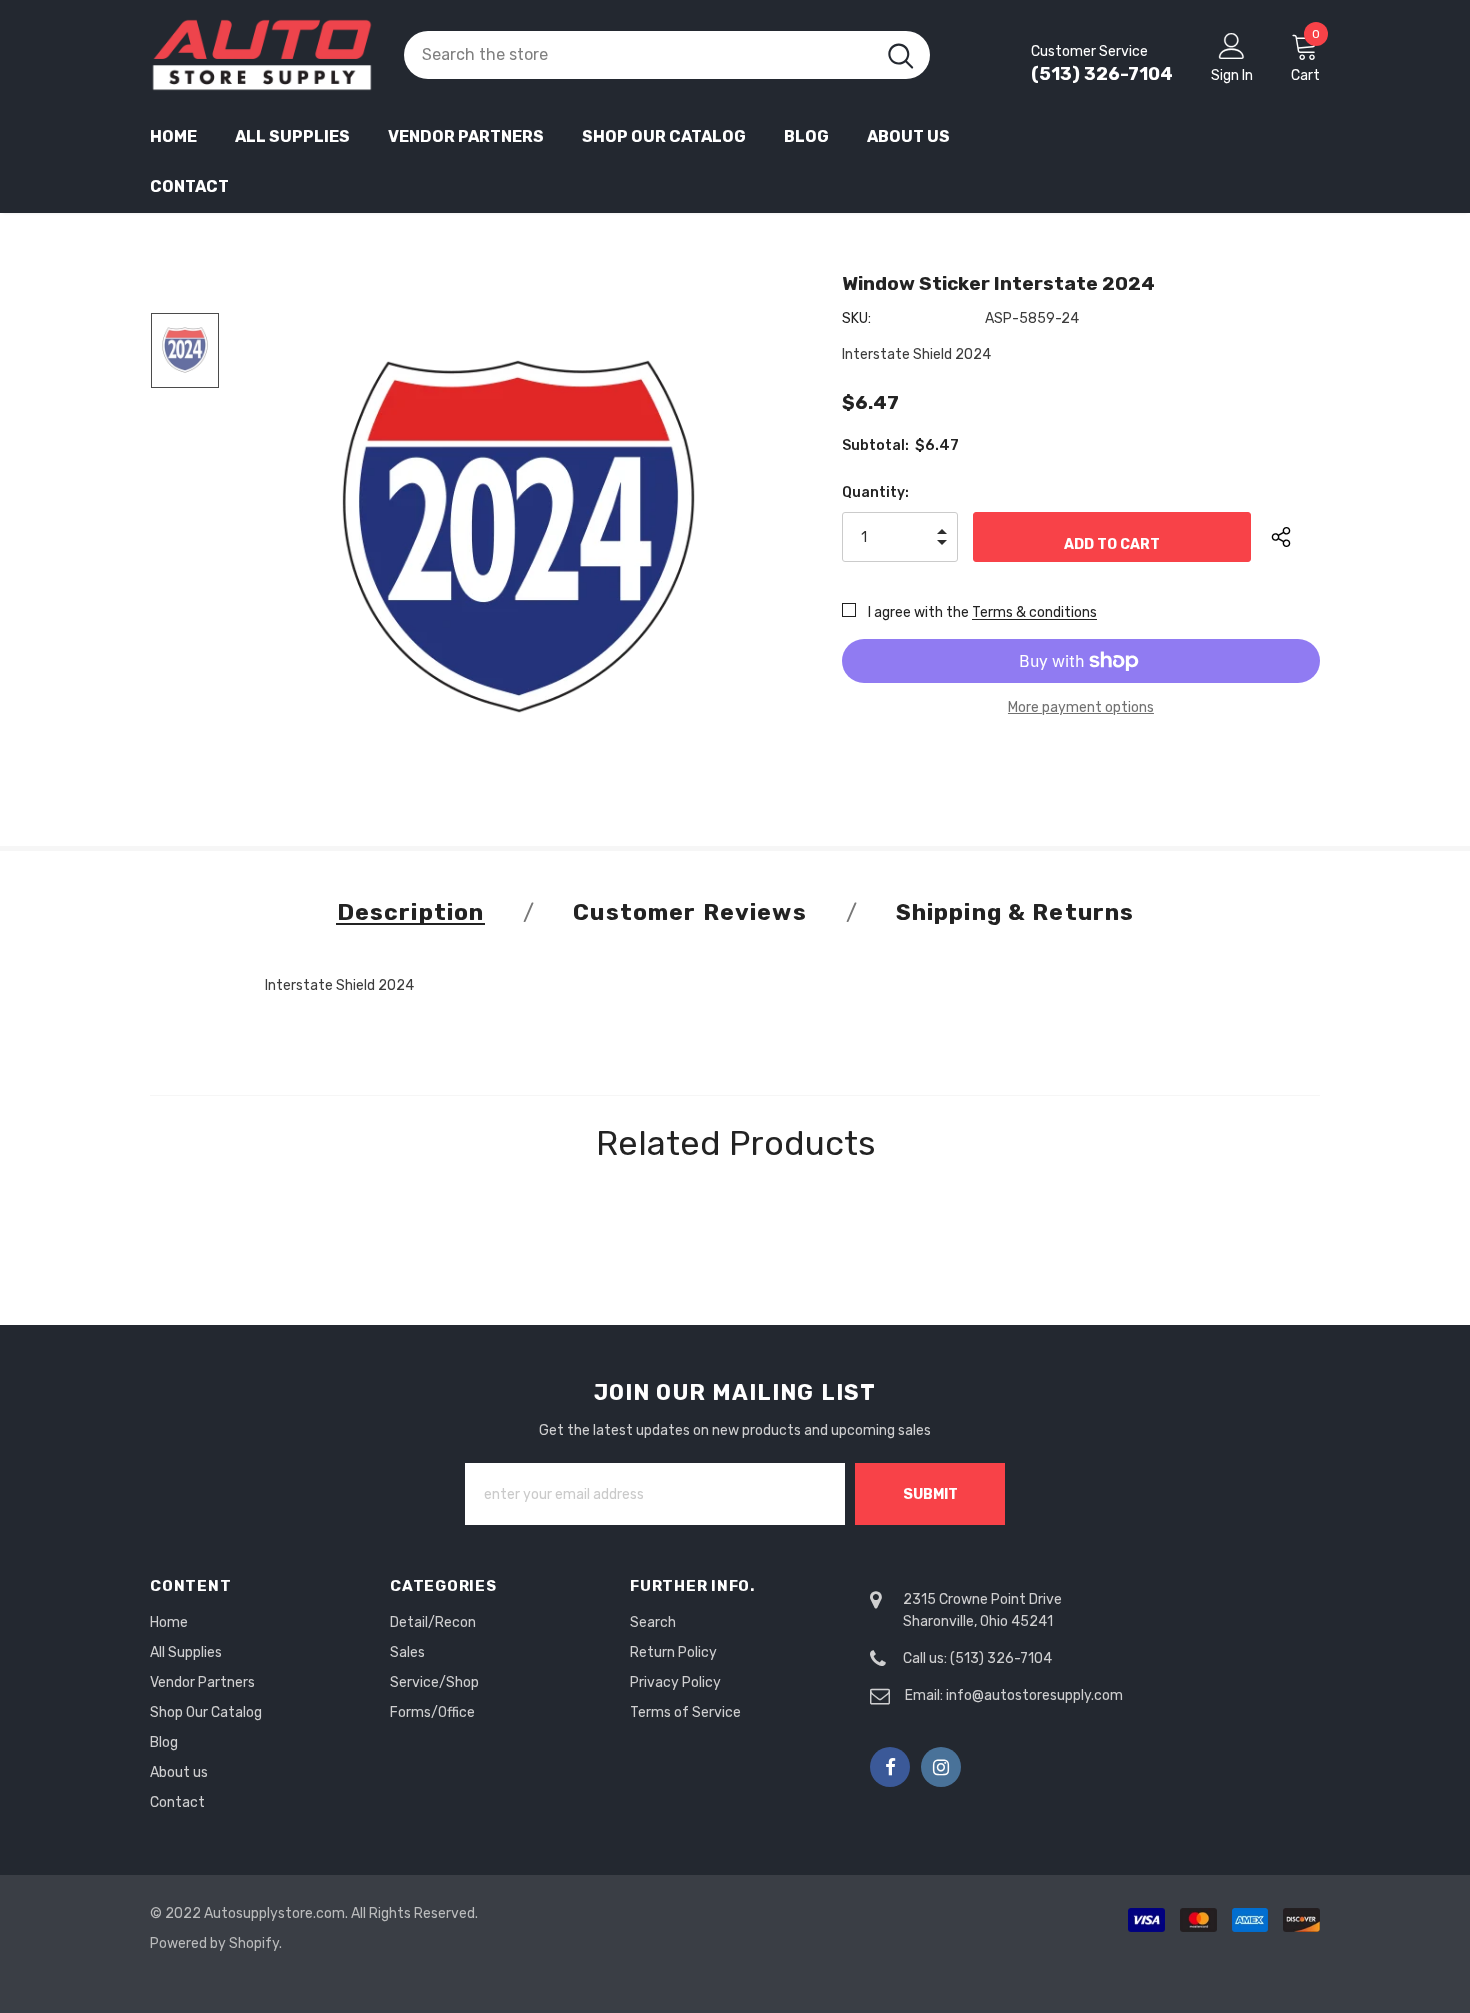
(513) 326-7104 (1102, 74)
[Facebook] (890, 1767)
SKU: (856, 318)
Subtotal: (875, 445)
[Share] (1295, 537)
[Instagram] (941, 1767)
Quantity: (875, 492)
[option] (518, 536)
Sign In (1232, 75)
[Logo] (262, 55)
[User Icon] (1232, 45)
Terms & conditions (1034, 612)
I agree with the (918, 612)
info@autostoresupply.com (1034, 1695)
